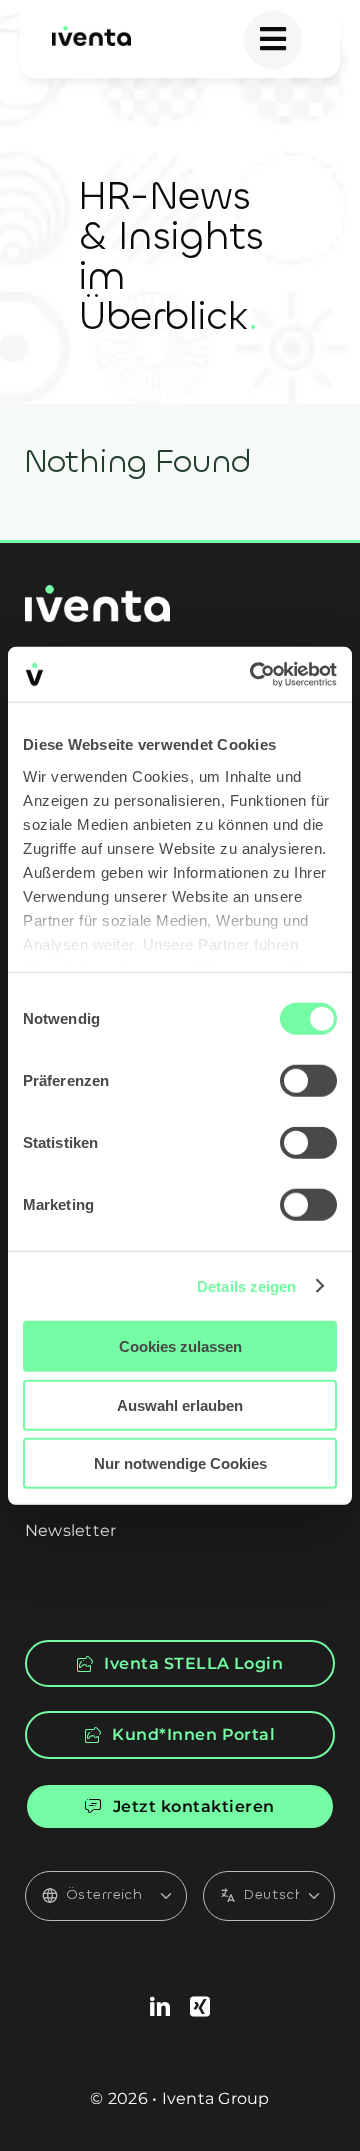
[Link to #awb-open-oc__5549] (273, 40)
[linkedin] (160, 2007)
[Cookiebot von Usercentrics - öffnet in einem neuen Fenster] (254, 674)
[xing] (200, 2007)
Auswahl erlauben (180, 1404)
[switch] (308, 1081)
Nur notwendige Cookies (180, 1463)
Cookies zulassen (180, 1346)
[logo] (91, 33)
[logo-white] (97, 592)
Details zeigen (246, 1285)
